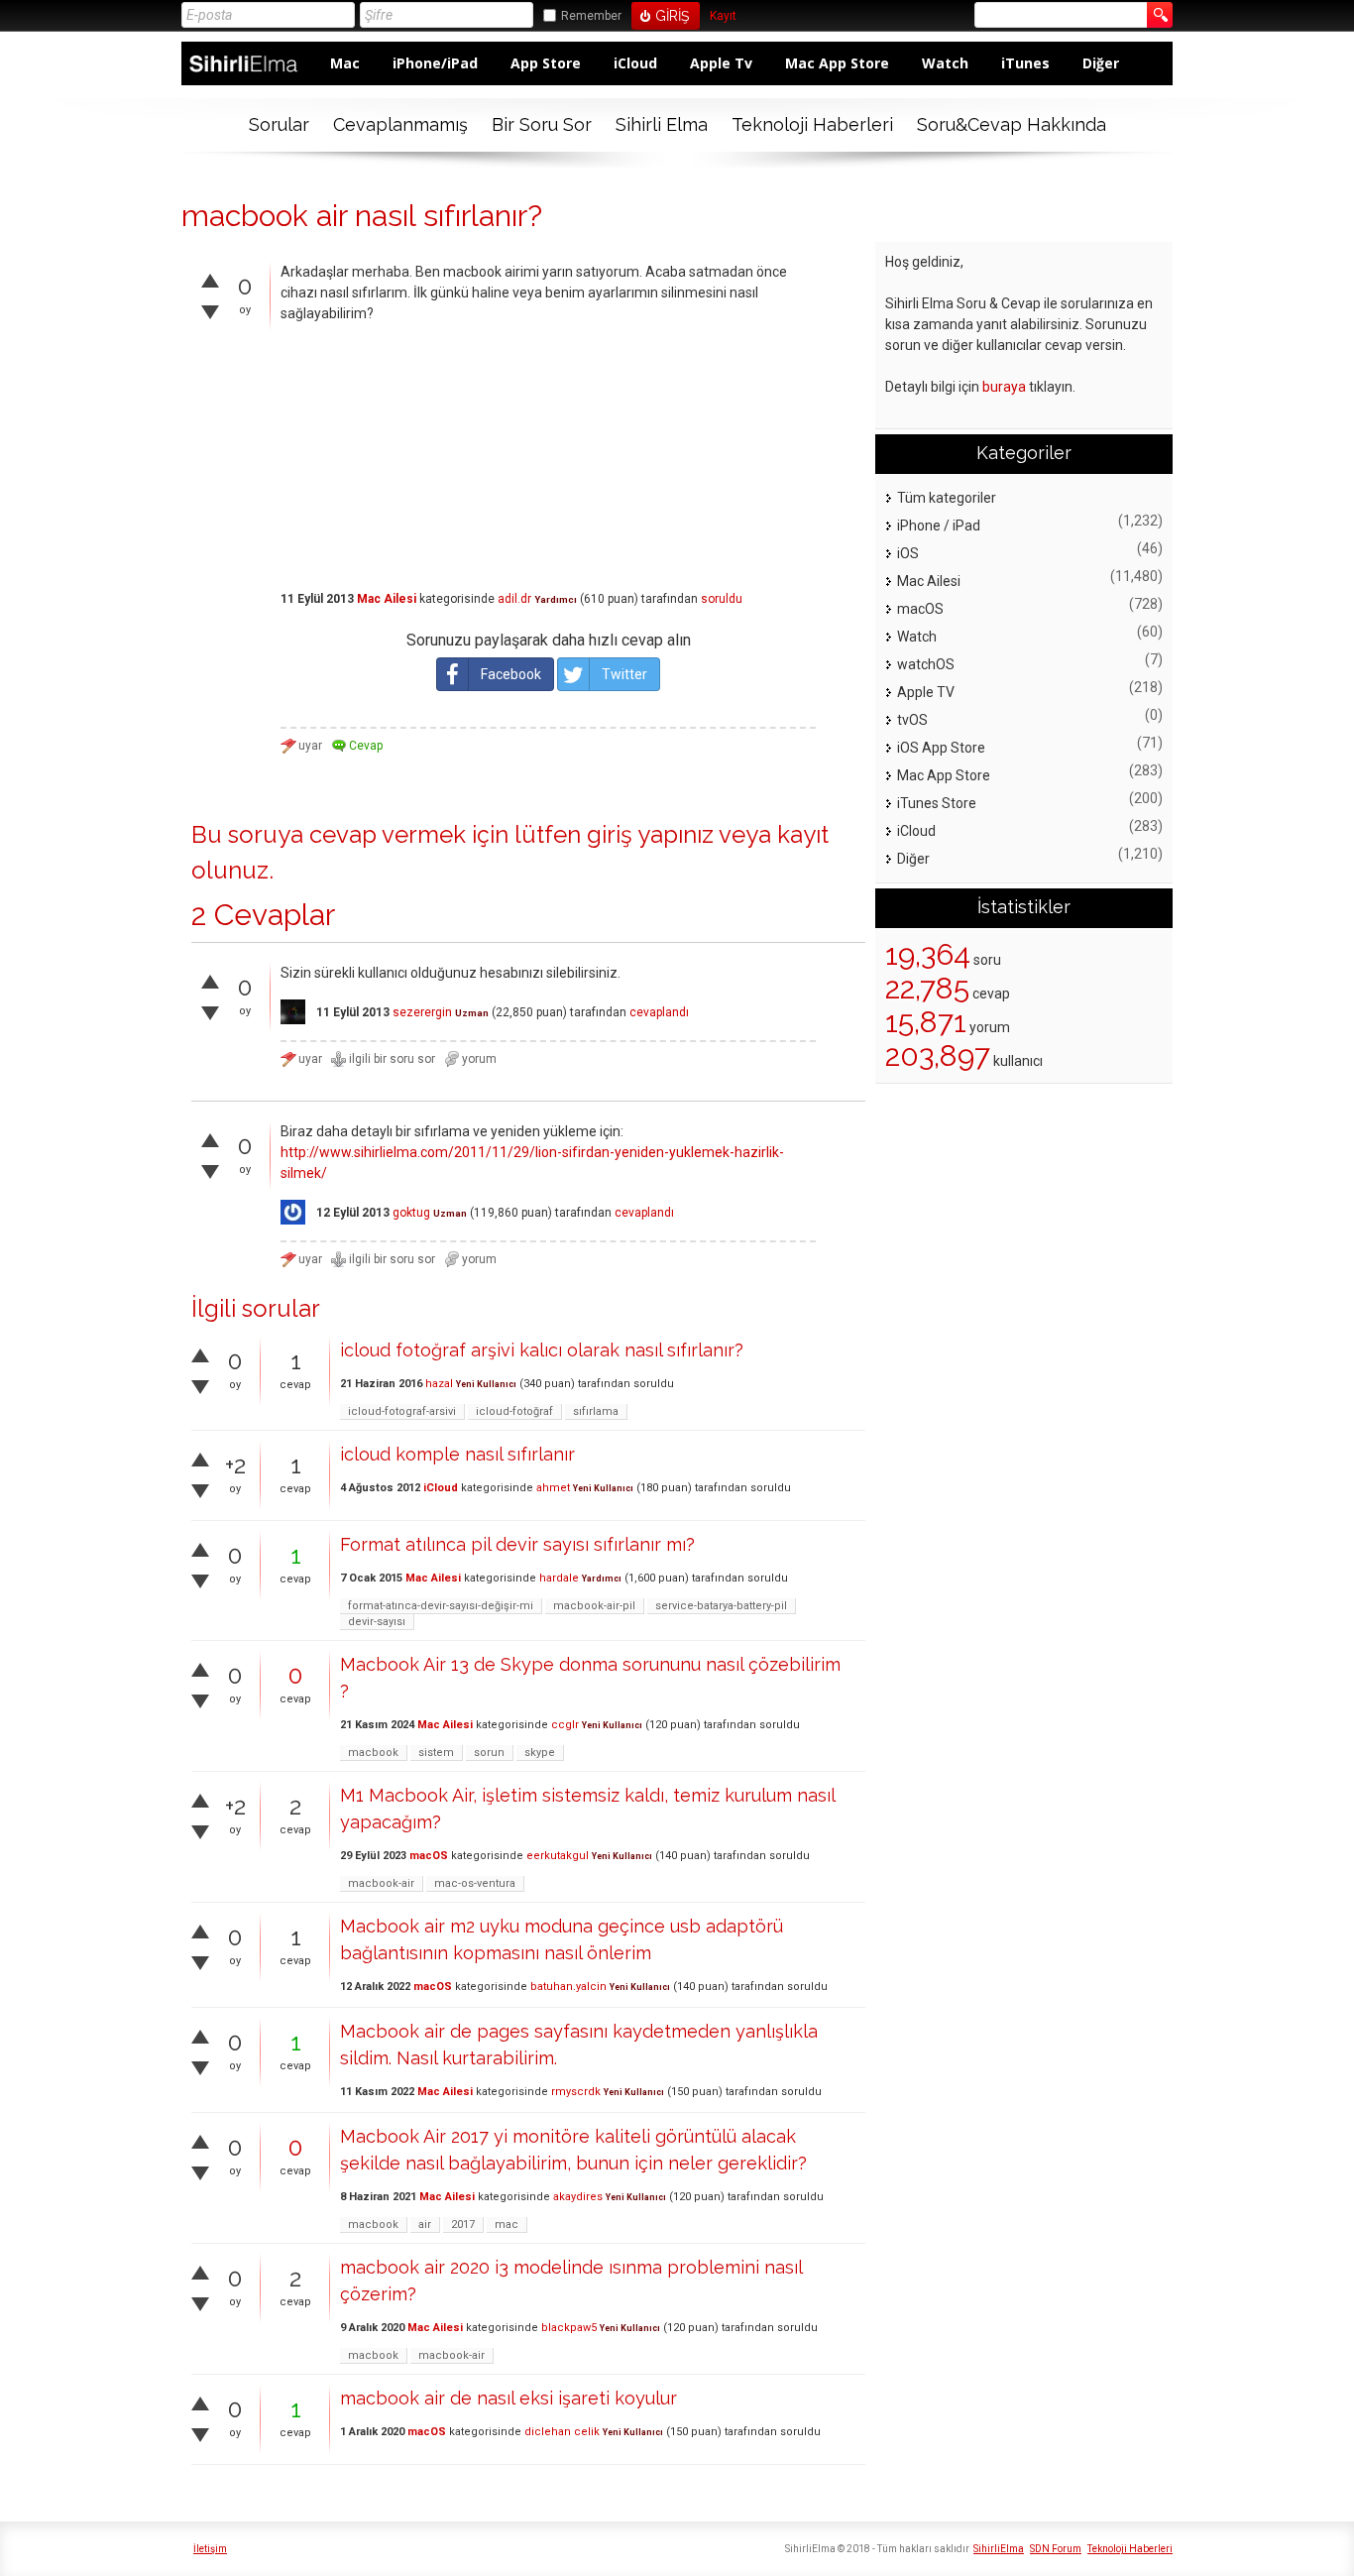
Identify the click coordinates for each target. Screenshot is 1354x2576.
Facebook (511, 674)
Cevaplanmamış (400, 124)
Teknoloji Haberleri (812, 124)
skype (540, 1753)
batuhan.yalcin (568, 1987)
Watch (945, 63)
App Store (546, 63)
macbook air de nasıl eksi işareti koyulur (508, 2398)
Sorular (279, 124)
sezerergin (422, 1012)
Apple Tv (721, 63)
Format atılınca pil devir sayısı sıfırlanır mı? (517, 1544)
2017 (463, 2225)
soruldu (722, 599)
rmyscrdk (576, 2092)
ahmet (553, 1488)
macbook (373, 1753)
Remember (591, 16)
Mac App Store (837, 63)
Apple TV (926, 692)
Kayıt (723, 16)
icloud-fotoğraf (514, 1411)
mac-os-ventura (475, 1883)
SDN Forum (1056, 2549)
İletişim (210, 2549)
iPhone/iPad (435, 63)
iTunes (1025, 63)
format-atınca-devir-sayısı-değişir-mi (441, 1606)
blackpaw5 (569, 2328)
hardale (559, 1578)
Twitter (624, 674)
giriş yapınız (650, 834)
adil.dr (514, 599)
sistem (436, 1753)
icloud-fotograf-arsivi (402, 1411)
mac (507, 2225)
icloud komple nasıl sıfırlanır (457, 1454)
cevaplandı (659, 1012)
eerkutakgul (558, 1856)
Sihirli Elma (662, 124)
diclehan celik (562, 2432)
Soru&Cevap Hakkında (1012, 124)
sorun (489, 1753)
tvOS (912, 720)
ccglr (565, 1725)
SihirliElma (999, 2549)
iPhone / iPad (939, 526)
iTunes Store (937, 803)
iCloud (635, 63)
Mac (345, 63)
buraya (1004, 387)
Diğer (1101, 63)
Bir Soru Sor (542, 124)
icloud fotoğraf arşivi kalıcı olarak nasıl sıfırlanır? (542, 1350)
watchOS (926, 664)
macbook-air (381, 1883)
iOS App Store (941, 748)
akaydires (578, 2197)
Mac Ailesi (387, 599)
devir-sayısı (377, 1622)
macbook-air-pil (594, 1606)
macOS (429, 1856)
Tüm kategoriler (947, 498)
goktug (411, 1213)
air (425, 2225)
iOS (908, 553)
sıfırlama (596, 1411)
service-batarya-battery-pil (721, 1606)
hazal (439, 1384)
